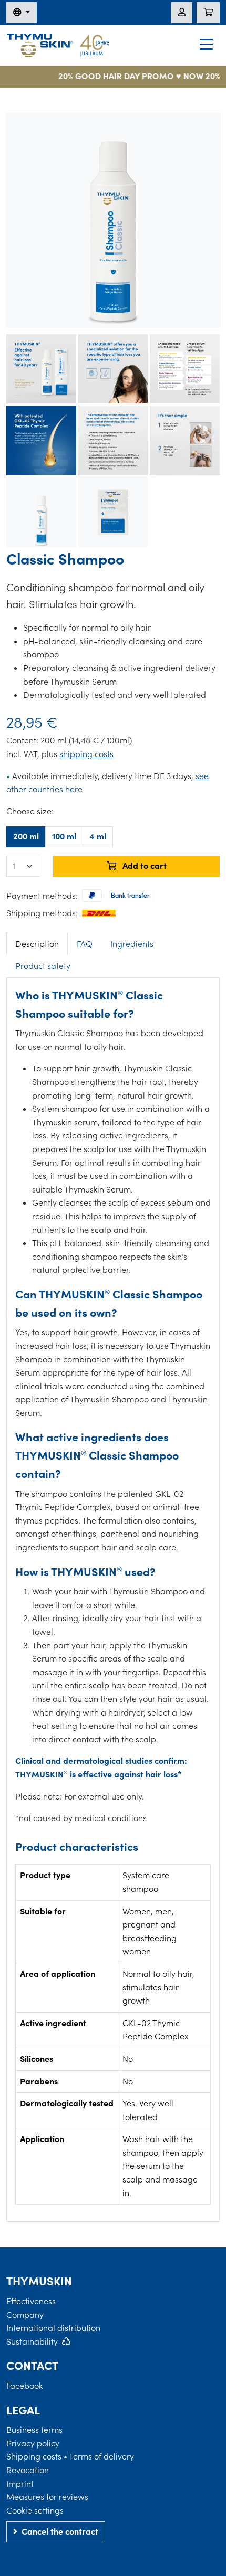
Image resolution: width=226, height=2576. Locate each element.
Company (25, 2315)
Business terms (34, 2430)
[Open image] (113, 220)
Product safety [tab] (43, 966)
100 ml (64, 836)
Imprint (20, 2484)
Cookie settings (35, 2510)
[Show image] (41, 369)
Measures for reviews (47, 2497)
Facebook (24, 2386)
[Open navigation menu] (206, 46)
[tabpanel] (113, 1595)
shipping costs (86, 754)
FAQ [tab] (85, 944)
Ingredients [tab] (132, 944)
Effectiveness (31, 2301)
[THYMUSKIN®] (58, 44)
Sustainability (32, 2341)
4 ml (98, 836)
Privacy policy (33, 2443)
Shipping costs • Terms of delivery (70, 2456)
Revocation (28, 2470)
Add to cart (143, 866)
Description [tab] (37, 944)
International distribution (53, 2328)
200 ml (26, 836)
